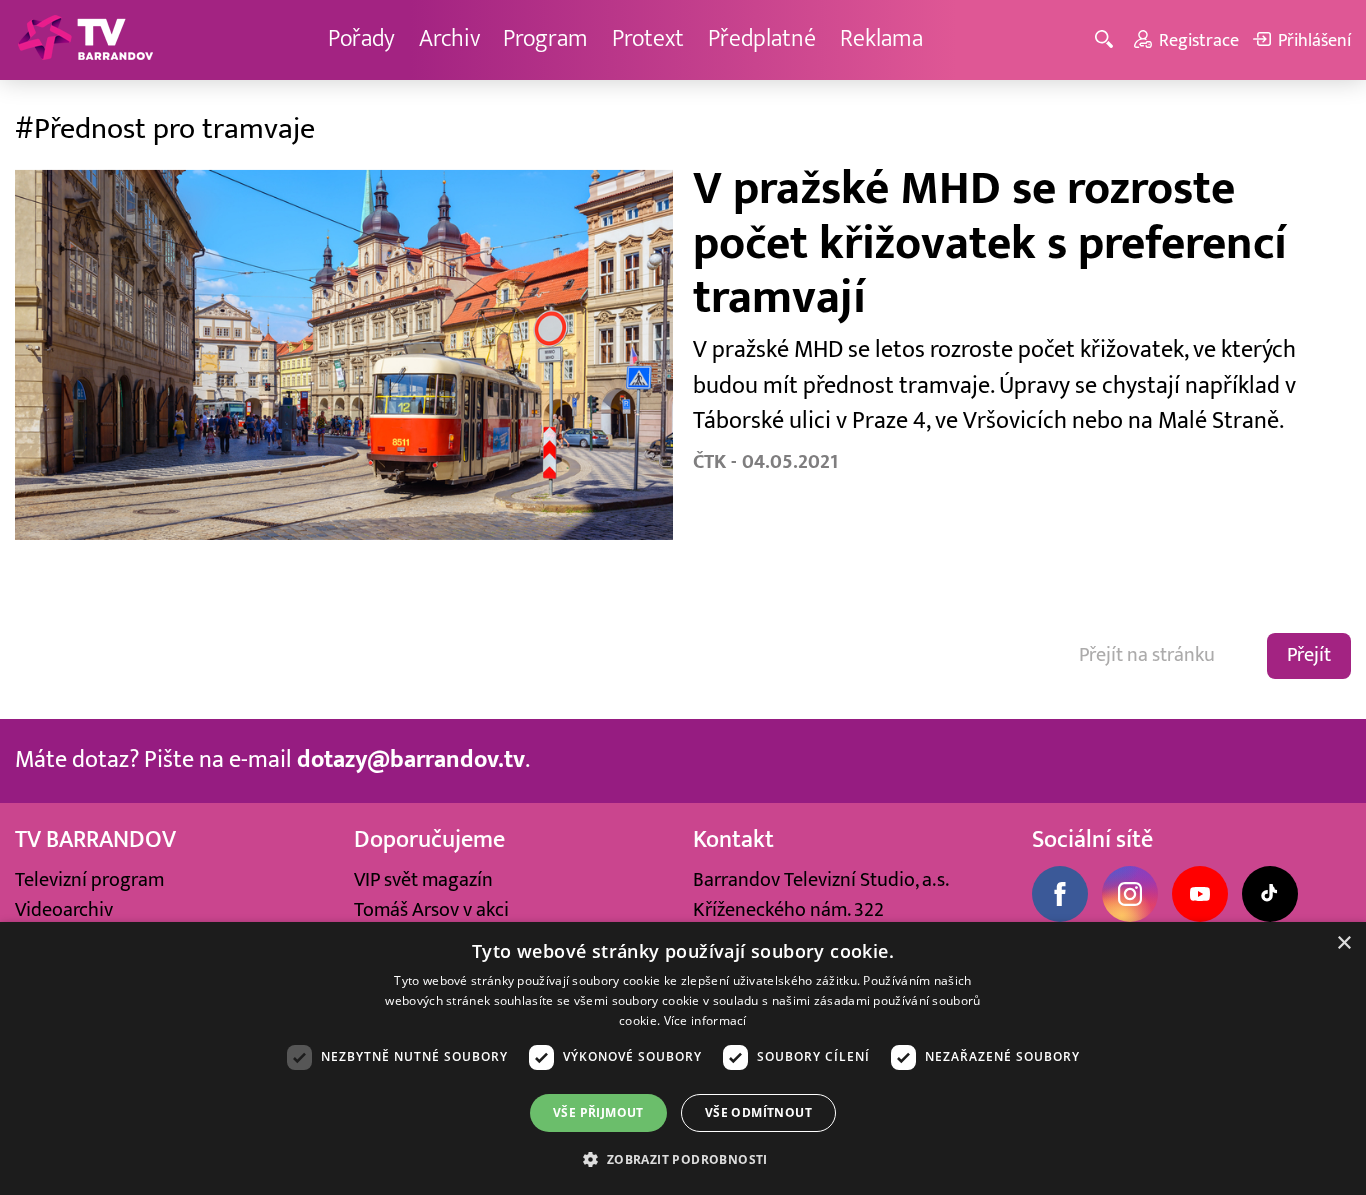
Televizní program (89, 880)
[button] (682, 1159)
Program (545, 39)
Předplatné (762, 39)
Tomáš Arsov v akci (431, 910)
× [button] (1343, 943)
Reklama (881, 39)
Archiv (449, 39)
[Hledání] (1107, 40)
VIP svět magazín (423, 880)
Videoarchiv (64, 910)
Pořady (361, 39)
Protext (648, 39)
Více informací (705, 1020)
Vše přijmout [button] (598, 1112)
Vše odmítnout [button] (758, 1112)
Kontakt (733, 840)
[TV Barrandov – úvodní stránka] (85, 40)
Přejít (1309, 655)
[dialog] (683, 1058)
